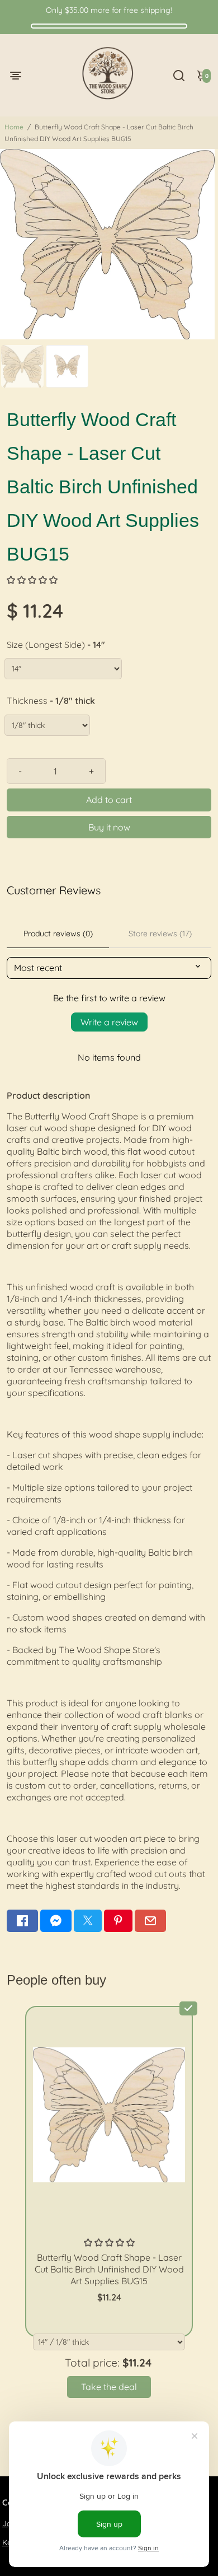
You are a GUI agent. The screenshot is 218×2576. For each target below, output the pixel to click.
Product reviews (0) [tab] (58, 934)
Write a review (109, 1022)
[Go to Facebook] (22, 1921)
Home (14, 127)
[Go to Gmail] (150, 1921)
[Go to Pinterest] (118, 1921)
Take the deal (109, 2387)
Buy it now (109, 827)
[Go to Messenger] (56, 1921)
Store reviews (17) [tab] (160, 934)
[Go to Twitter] (88, 1921)
